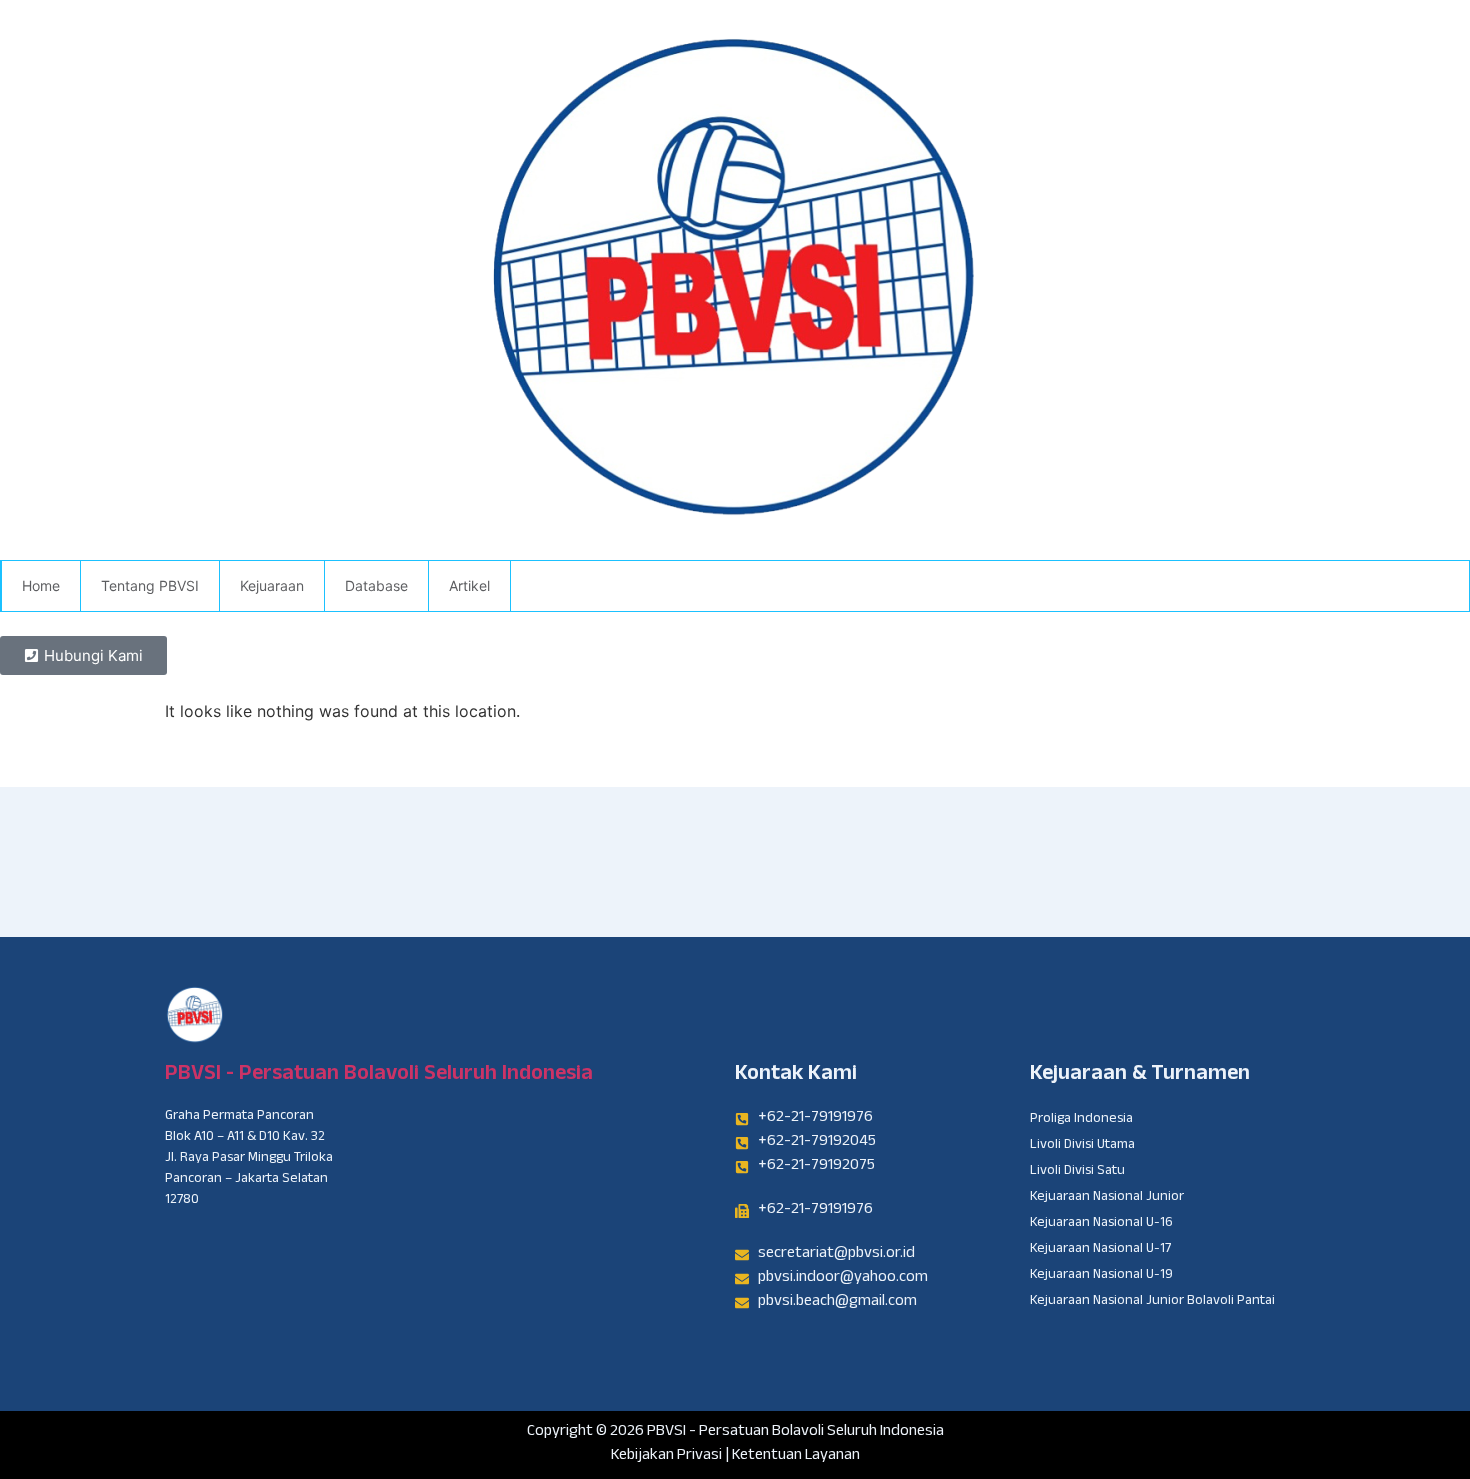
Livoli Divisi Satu (1077, 1172)
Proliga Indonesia (1081, 1120)
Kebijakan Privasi (666, 1456)
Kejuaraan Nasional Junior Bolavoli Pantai (1152, 1302)
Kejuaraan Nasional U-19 (1101, 1276)
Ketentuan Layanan (796, 1456)
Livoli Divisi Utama (1082, 1146)
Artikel (469, 585)
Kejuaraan (272, 585)
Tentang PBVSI (150, 585)
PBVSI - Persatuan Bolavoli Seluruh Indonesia (379, 1075)
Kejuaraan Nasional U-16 (1101, 1224)
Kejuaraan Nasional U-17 (1100, 1250)
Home (41, 585)
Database (376, 585)
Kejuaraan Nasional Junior (1107, 1198)
